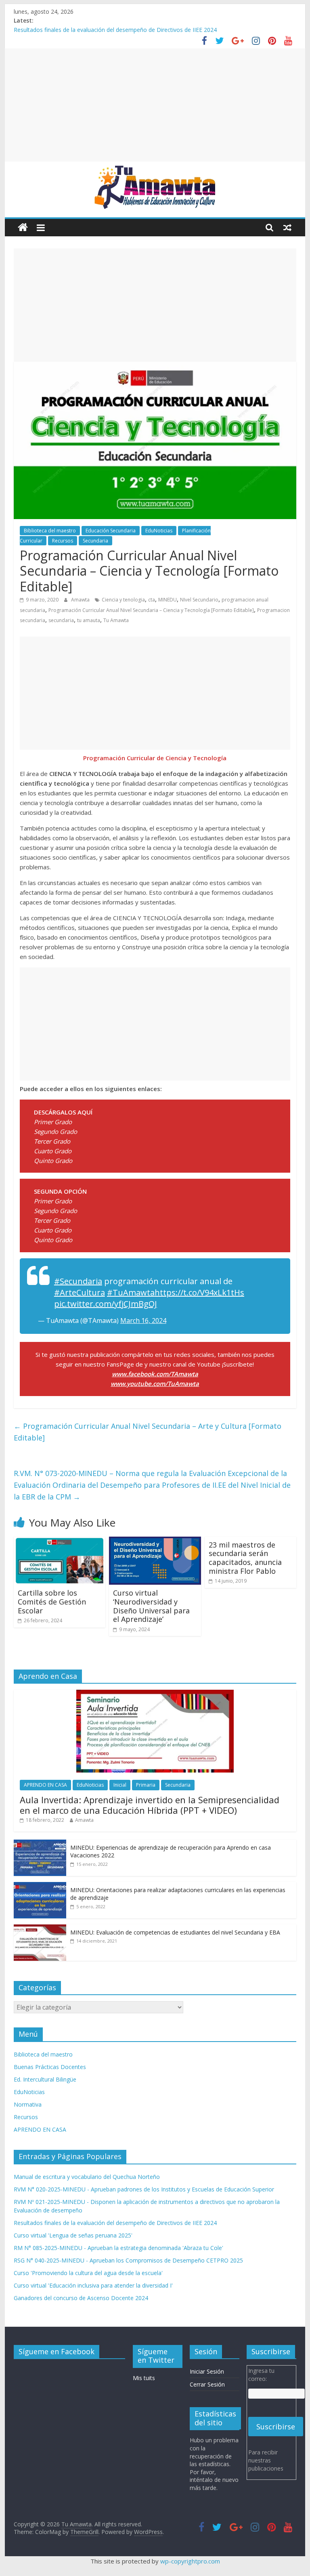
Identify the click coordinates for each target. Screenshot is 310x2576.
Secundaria (95, 541)
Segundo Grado (56, 1131)
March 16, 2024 (143, 1321)
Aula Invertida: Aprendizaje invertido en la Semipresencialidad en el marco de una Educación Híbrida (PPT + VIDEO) (150, 1805)
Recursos (63, 541)
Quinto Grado (53, 1161)
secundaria (61, 620)
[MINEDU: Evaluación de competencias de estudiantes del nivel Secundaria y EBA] (40, 1929)
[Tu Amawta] (23, 228)
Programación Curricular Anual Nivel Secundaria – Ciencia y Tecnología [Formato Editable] (151, 610)
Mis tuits (144, 2378)
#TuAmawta (131, 1292)
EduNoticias (159, 531)
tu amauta (89, 620)
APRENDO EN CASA (45, 1785)
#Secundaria (78, 1281)
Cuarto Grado (53, 1151)
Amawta (81, 600)
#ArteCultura (80, 1292)
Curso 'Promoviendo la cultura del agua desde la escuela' (88, 2273)
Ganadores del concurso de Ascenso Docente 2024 (81, 2298)
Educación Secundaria (111, 531)
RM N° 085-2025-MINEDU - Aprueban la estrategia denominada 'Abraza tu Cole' (118, 2248)
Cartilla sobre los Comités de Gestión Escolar (52, 1601)
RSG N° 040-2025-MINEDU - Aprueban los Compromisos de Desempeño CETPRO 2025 (128, 2260)
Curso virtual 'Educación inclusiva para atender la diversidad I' (93, 2285)
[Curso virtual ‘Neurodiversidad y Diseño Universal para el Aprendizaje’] (155, 1541)
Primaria (146, 1785)
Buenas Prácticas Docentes (50, 2067)
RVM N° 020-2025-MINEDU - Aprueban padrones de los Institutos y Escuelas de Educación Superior (144, 2189)
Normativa (28, 2104)
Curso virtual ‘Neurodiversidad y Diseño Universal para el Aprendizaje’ (151, 1606)
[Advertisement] (155, 105)
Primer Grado (53, 1122)
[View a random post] (287, 227)
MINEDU (168, 600)
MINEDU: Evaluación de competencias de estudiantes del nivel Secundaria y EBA (175, 1932)
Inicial (120, 1785)
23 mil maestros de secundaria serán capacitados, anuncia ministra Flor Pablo (245, 1558)
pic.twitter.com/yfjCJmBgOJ (106, 1304)
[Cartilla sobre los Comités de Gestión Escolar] (60, 1541)
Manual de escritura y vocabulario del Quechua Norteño (87, 2177)
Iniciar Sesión (207, 2371)
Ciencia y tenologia (123, 600)
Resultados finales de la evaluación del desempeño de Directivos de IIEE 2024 (115, 30)
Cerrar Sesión (207, 2384)
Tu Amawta (116, 620)
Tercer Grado (52, 1141)
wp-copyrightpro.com (190, 2561)
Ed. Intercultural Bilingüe (45, 2079)
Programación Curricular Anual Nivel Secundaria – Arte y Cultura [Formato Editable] (148, 1432)
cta (152, 600)
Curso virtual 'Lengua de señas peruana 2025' (73, 2235)
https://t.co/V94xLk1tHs (199, 1292)
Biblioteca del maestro (50, 531)
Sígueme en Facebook (57, 2351)
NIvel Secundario (199, 600)
